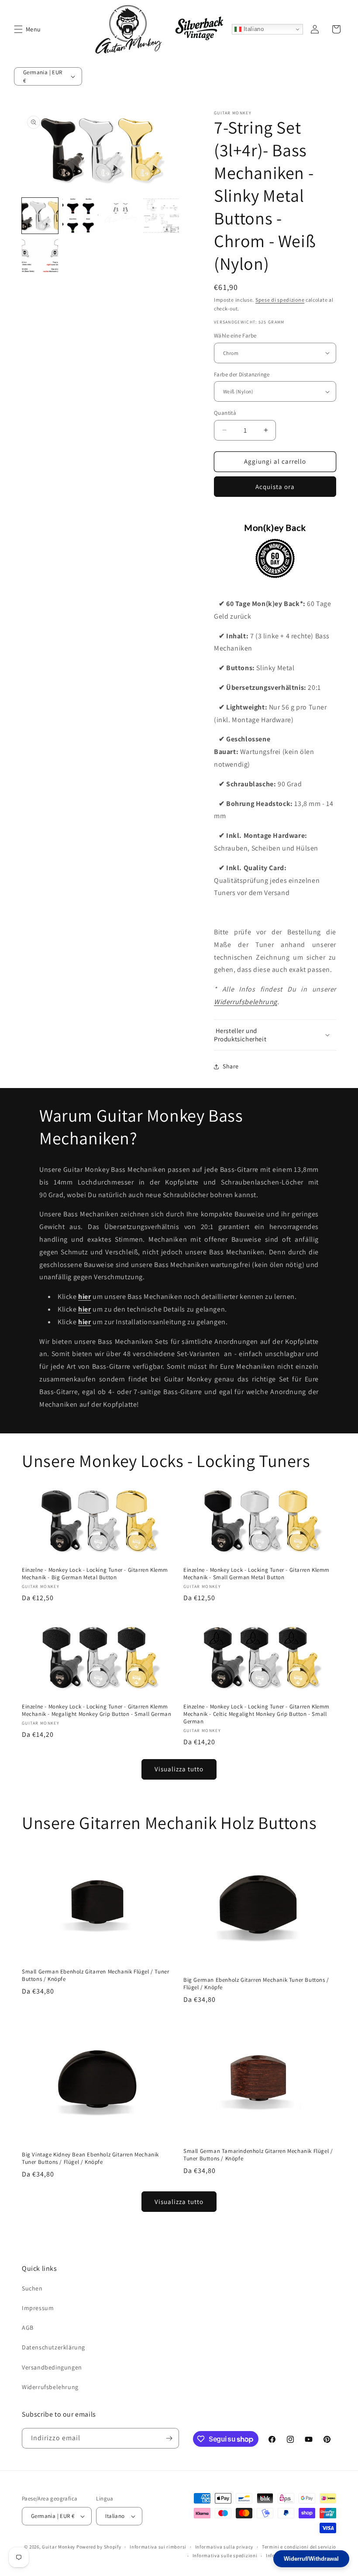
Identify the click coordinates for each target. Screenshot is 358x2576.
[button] (18, 29)
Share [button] (231, 1066)
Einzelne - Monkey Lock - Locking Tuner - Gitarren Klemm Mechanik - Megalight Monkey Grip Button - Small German (96, 1710)
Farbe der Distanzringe (242, 374)
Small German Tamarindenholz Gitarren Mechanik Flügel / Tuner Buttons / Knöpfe (258, 2155)
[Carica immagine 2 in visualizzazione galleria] (81, 216)
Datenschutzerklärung (53, 2347)
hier (84, 1297)
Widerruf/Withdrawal (311, 2559)
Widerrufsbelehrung (246, 1002)
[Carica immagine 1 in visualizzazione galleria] (40, 216)
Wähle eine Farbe (235, 336)
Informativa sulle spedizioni (225, 2555)
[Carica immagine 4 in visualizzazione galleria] (161, 216)
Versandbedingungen (52, 2367)
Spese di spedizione (280, 300)
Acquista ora (275, 487)
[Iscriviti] (169, 2438)
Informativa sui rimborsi (158, 2547)
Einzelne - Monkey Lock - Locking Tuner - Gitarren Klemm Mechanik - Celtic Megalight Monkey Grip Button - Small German (256, 1714)
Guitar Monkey (59, 2547)
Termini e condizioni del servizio (299, 2547)
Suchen (32, 2288)
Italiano (253, 29)
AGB (28, 2328)
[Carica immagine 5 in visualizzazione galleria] (40, 256)
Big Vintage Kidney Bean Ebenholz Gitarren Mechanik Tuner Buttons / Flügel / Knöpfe (90, 2158)
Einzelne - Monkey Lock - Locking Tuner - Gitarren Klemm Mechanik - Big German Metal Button (95, 1574)
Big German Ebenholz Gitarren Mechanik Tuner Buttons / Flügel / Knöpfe (256, 1984)
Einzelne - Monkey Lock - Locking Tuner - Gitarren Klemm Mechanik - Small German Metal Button (256, 1574)
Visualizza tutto (179, 1769)
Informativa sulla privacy (224, 2547)
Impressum (38, 2308)
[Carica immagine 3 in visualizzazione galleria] (121, 216)
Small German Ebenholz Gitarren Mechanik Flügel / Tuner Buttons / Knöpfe (95, 1975)
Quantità (225, 413)
